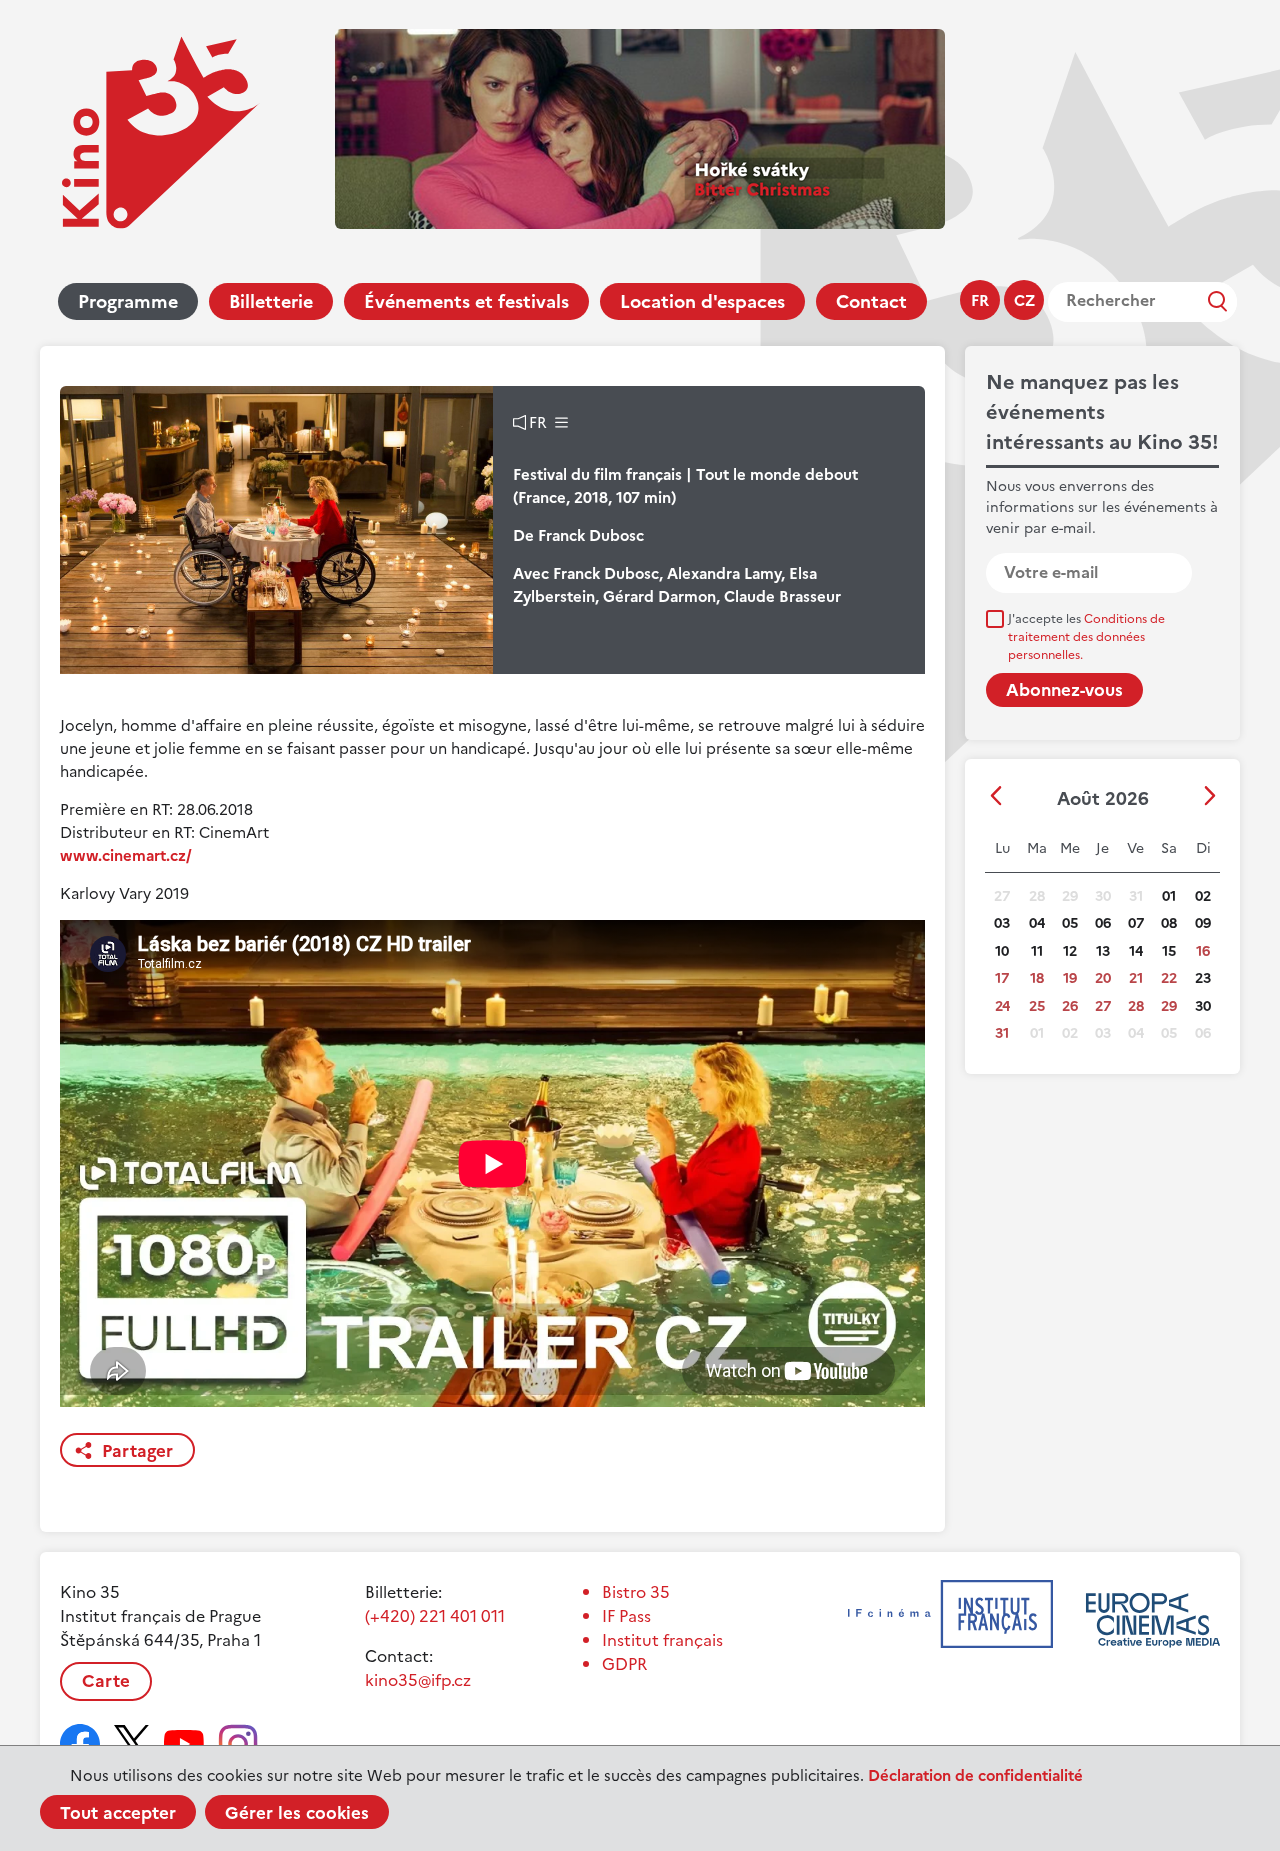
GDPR (624, 1664)
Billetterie (271, 301)
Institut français (662, 1640)
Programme (128, 301)
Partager (137, 1451)
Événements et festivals (466, 301)
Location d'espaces (702, 301)
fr (980, 300)
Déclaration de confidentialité (975, 1775)
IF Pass (626, 1616)
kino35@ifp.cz (418, 1680)
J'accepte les (1086, 637)
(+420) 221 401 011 (435, 1616)
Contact (871, 301)
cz (1024, 300)
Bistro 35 (636, 1592)
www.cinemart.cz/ (126, 855)
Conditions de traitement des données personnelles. (1086, 637)
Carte (106, 1681)
